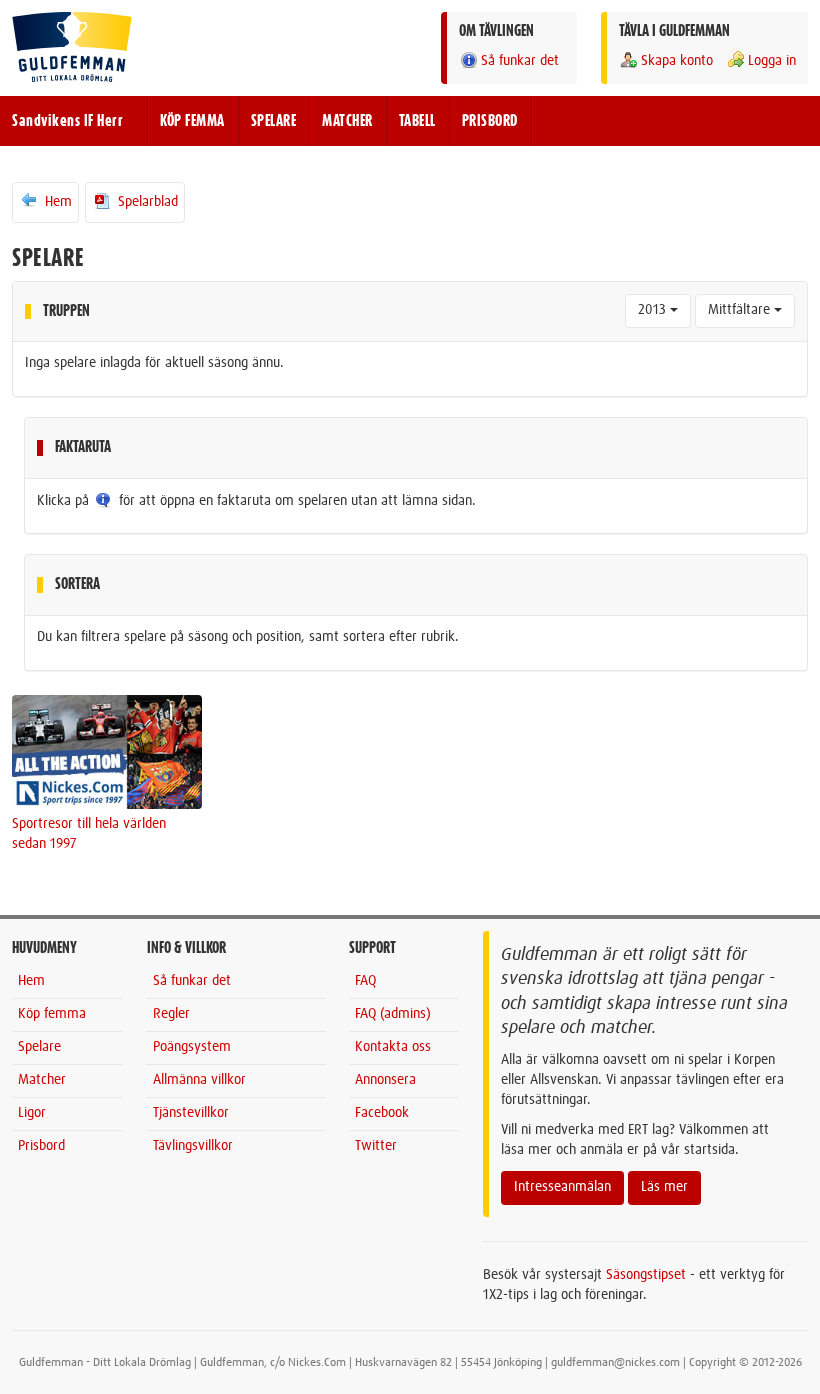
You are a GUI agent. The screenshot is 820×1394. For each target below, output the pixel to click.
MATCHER (347, 121)
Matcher (42, 1080)
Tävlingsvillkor (193, 1146)
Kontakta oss (393, 1047)
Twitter (376, 1146)
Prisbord (41, 1146)
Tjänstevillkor (191, 1113)
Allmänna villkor (199, 1080)
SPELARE (274, 121)
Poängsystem (192, 1047)
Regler (171, 1014)
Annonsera (385, 1080)
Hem (56, 202)
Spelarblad (146, 202)
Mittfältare (741, 310)
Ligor (32, 1113)
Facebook (382, 1113)
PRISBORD (490, 121)
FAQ (365, 981)
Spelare (39, 1047)
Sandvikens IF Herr (67, 121)
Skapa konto (677, 61)
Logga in (772, 61)
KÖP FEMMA (192, 121)
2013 (654, 310)
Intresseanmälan (562, 1187)
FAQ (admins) (393, 1014)
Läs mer (664, 1187)
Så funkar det (520, 61)
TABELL (417, 121)
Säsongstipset (646, 1275)
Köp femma (52, 1014)
